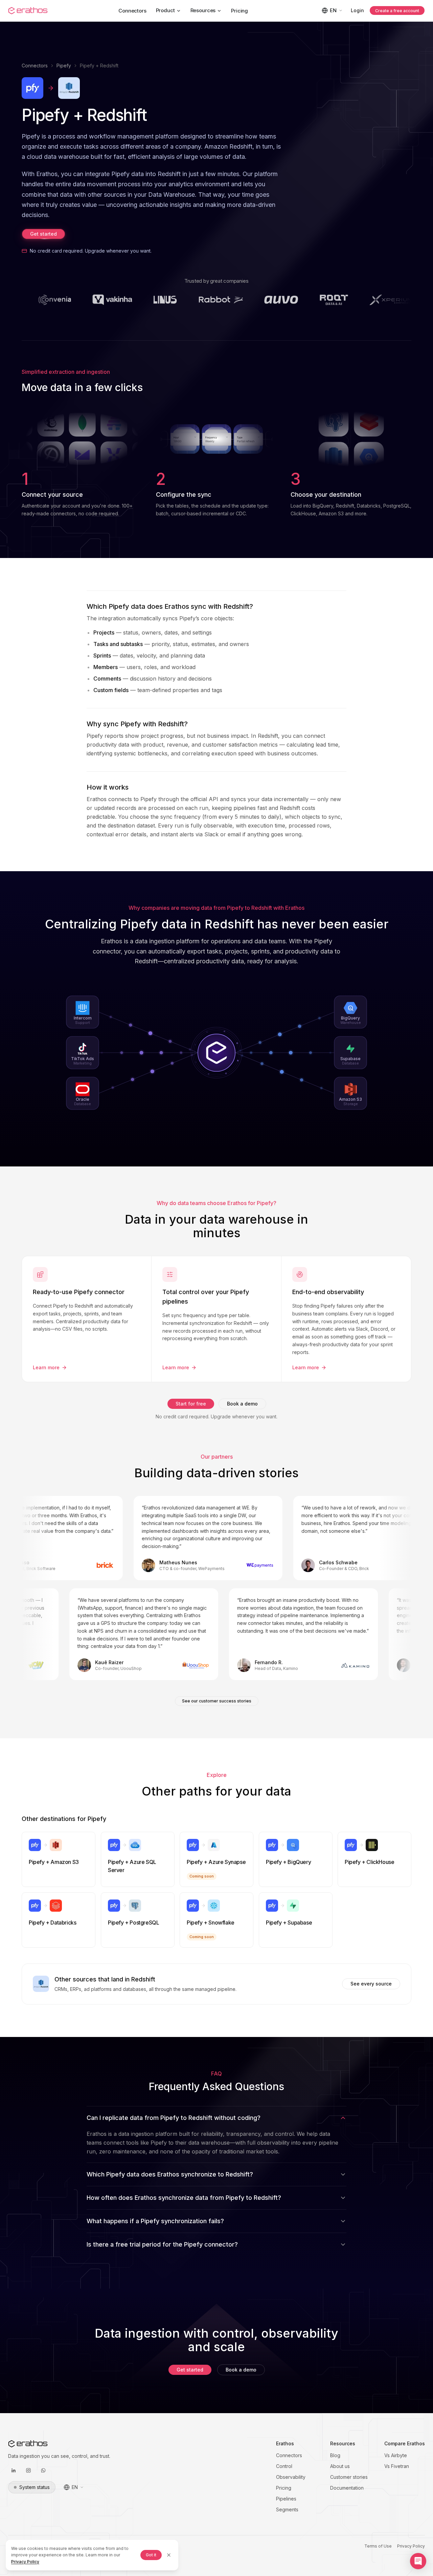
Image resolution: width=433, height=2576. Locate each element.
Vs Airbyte (396, 2455)
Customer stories (349, 2477)
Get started (43, 234)
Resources (203, 10)
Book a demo (242, 1404)
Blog (335, 2455)
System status (35, 2487)
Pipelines (286, 2499)
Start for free (191, 1404)
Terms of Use (378, 2546)
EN (333, 10)
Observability (291, 2477)
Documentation (347, 2488)
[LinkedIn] (14, 2470)
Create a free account (397, 11)
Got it (151, 2555)
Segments (287, 2509)
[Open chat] (418, 2561)
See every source (371, 1984)
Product (165, 10)
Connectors (132, 11)
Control (284, 2466)
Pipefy (64, 66)
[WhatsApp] (43, 2470)
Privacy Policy (411, 2546)
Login (357, 10)
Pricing (240, 11)
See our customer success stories (217, 1701)
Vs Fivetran (397, 2466)
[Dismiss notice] (169, 2555)
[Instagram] (28, 2470)
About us (340, 2466)
